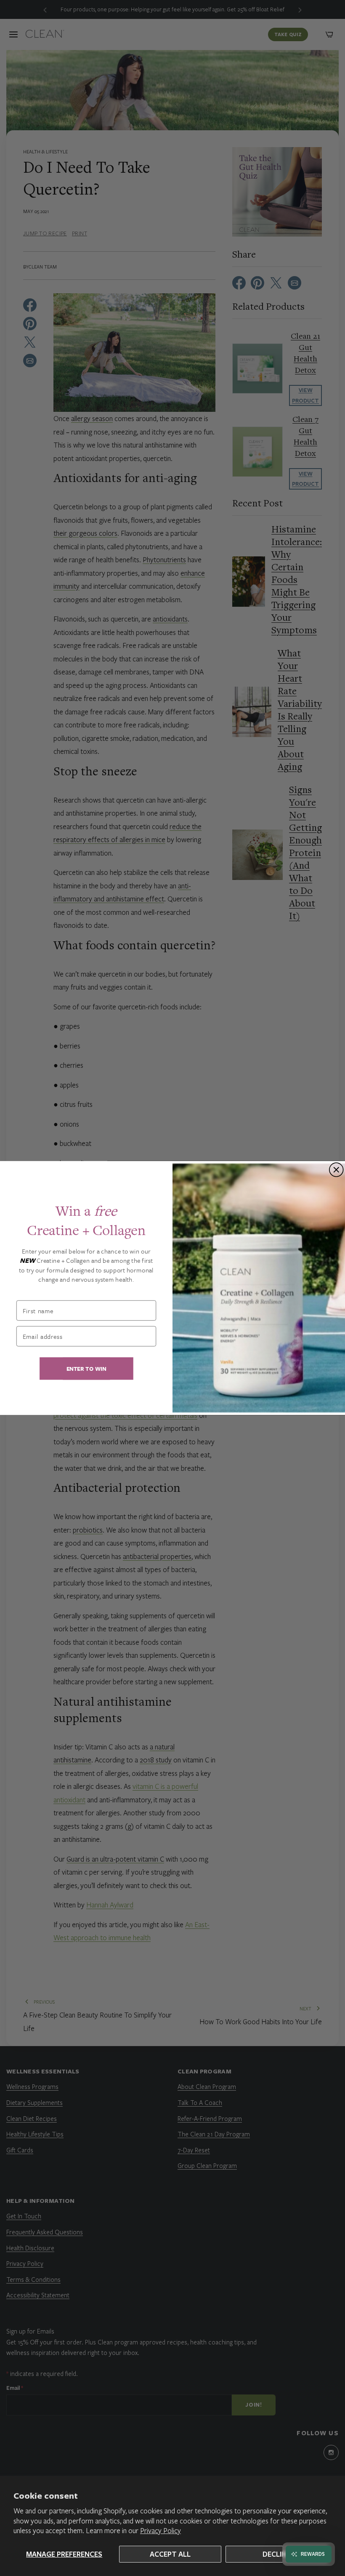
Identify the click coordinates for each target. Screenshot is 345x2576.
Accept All (170, 2554)
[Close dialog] (336, 1170)
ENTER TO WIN (86, 1368)
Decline (276, 2554)
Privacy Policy (161, 2530)
